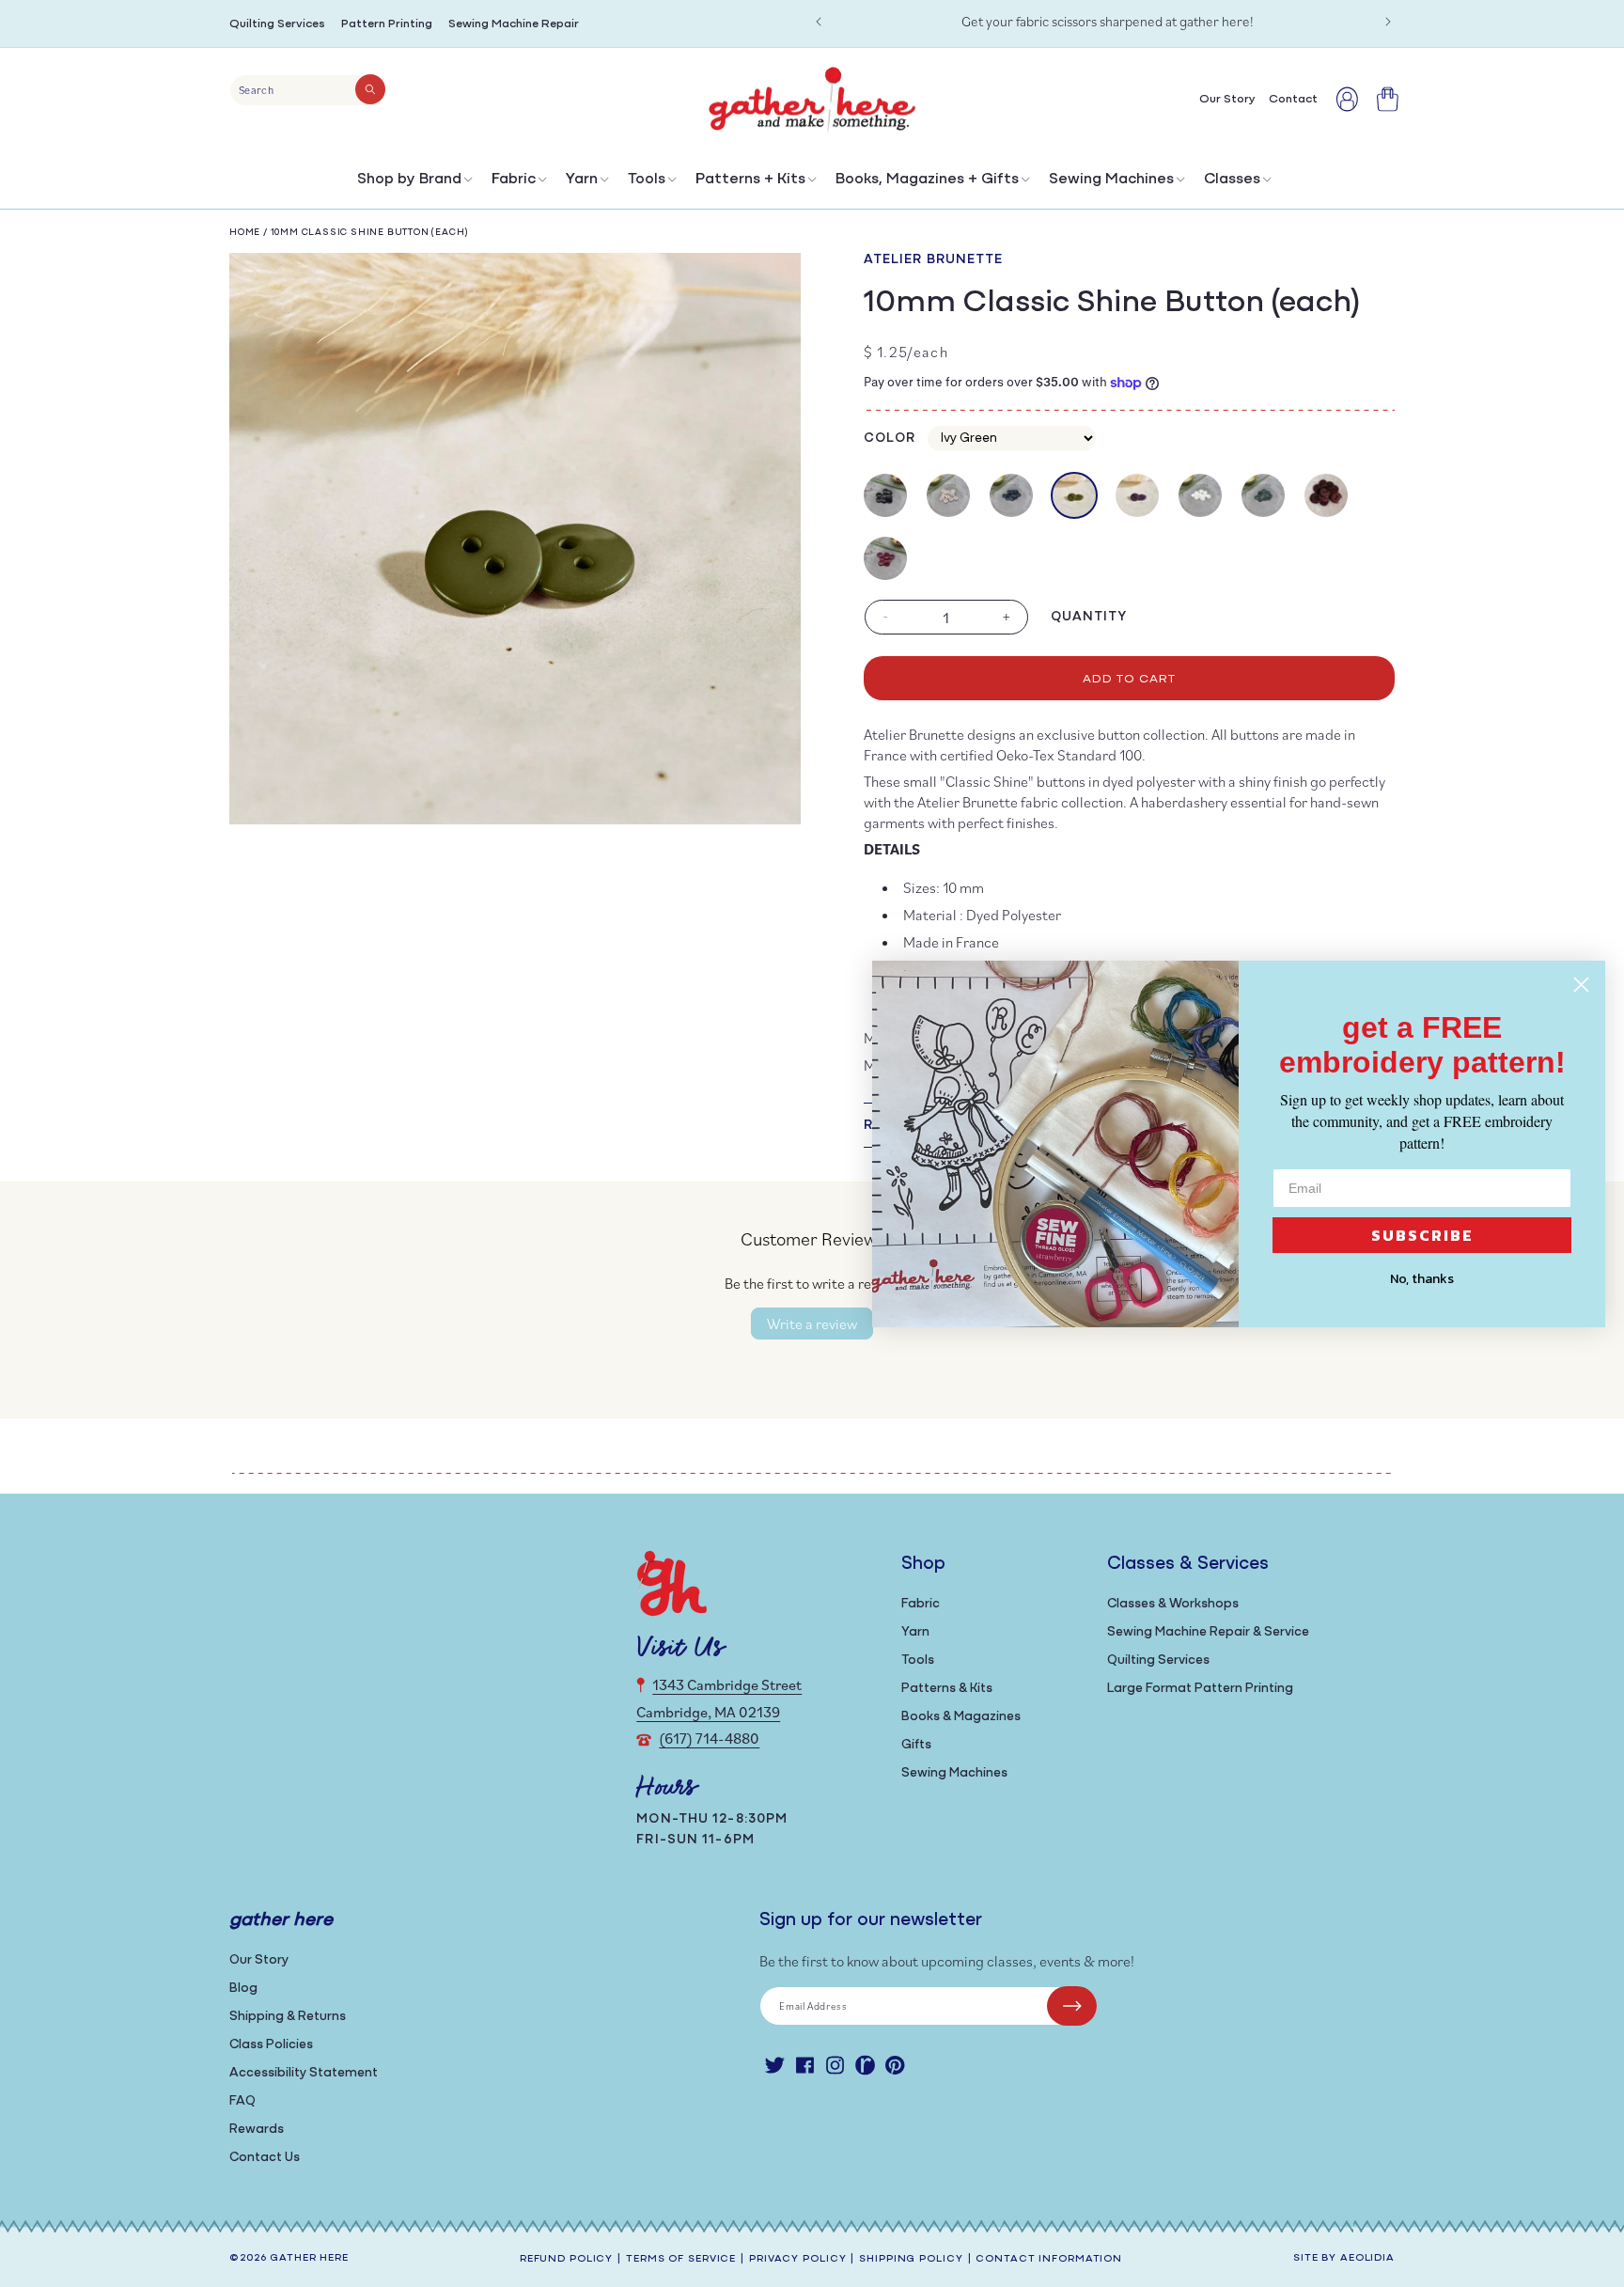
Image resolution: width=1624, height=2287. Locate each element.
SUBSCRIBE (1422, 1235)
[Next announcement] (1388, 22)
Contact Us (265, 2158)
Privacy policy (797, 2259)
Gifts (916, 1745)
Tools (647, 180)
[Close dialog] (1581, 985)
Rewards (257, 2130)
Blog (243, 1989)
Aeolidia (1367, 2258)
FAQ (242, 2101)
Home (245, 233)
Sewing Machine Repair (514, 24)
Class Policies (271, 2045)
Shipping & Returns (288, 2017)
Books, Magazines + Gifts (927, 180)
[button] (413, 184)
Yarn (582, 180)
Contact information (1049, 2259)
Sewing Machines (1111, 180)
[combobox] (308, 90)
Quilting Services (277, 24)
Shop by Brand (409, 180)
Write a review (812, 1324)
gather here (309, 2258)
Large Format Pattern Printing (1200, 1689)
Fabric (514, 180)
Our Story (259, 1960)
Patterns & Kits (947, 1689)
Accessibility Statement (304, 2073)
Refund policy (566, 2259)
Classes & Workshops (1173, 1604)
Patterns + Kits (750, 180)
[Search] (370, 89)
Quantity (1089, 617)
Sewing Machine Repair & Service (1208, 1632)
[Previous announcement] (819, 22)
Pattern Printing (387, 24)
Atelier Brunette (934, 260)
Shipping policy (911, 2259)
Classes (1232, 180)
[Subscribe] (1072, 2006)
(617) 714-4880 (709, 1738)
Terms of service (681, 2259)
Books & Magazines (961, 1717)
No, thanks (1422, 1279)
